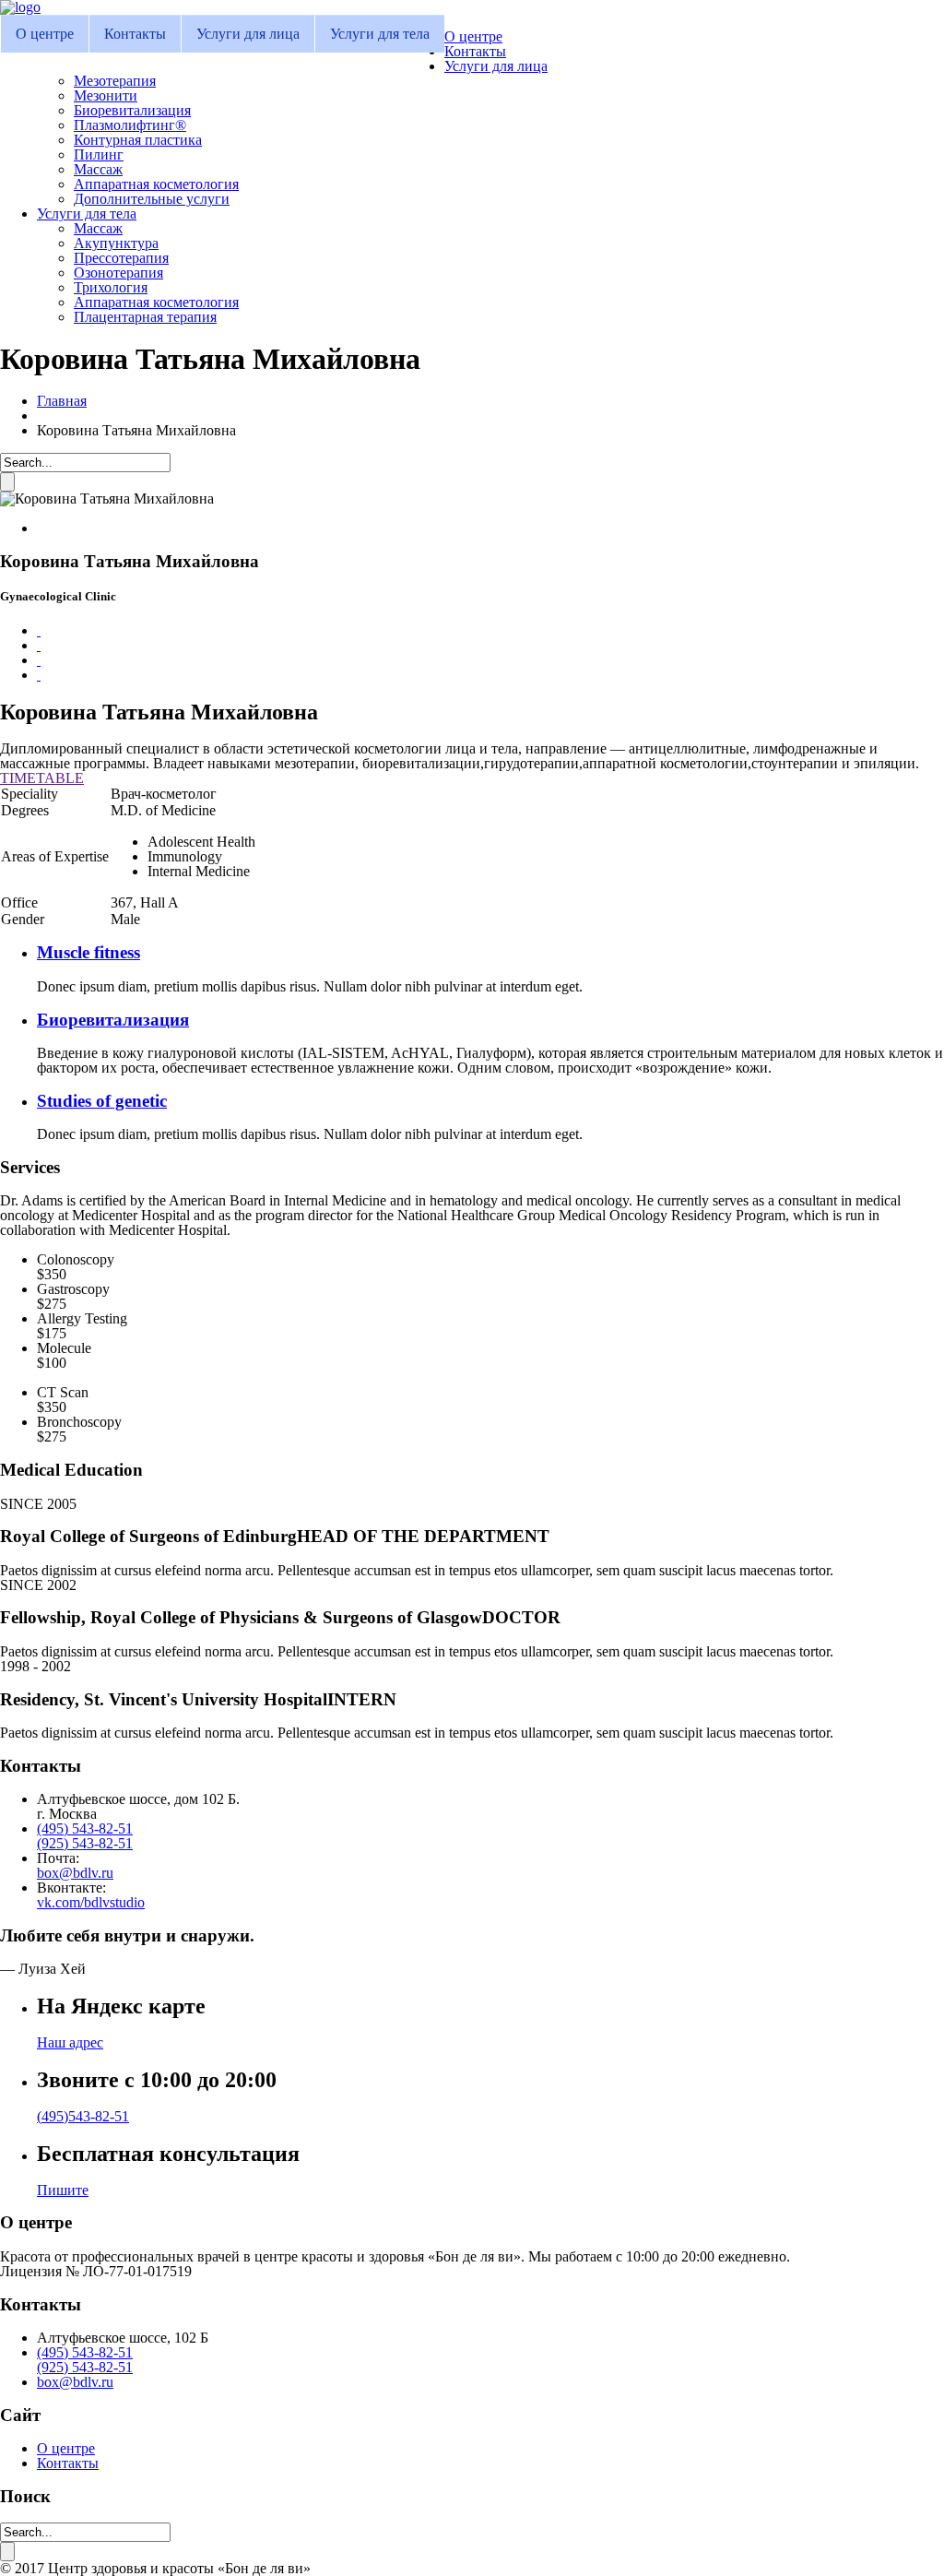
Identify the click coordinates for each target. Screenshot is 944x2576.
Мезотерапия (115, 81)
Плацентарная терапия (145, 317)
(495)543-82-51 (83, 2116)
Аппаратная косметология (156, 184)
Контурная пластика (138, 140)
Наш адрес (70, 2042)
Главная (62, 401)
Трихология (111, 287)
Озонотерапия (118, 273)
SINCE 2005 (38, 1504)
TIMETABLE (42, 778)
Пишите (63, 2190)
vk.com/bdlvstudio (91, 1902)
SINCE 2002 (38, 1585)
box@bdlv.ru (75, 1873)
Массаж (98, 169)
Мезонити (106, 95)
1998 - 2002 (35, 1666)
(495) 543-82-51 (85, 1828)
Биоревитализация (132, 110)
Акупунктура (116, 243)
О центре (45, 34)
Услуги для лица (248, 34)
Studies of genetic (102, 1101)
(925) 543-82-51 (85, 1843)
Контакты (135, 34)
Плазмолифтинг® (130, 125)
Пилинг (99, 154)
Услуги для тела (380, 34)
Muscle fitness (88, 952)
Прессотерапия (121, 258)
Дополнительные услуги (152, 199)
